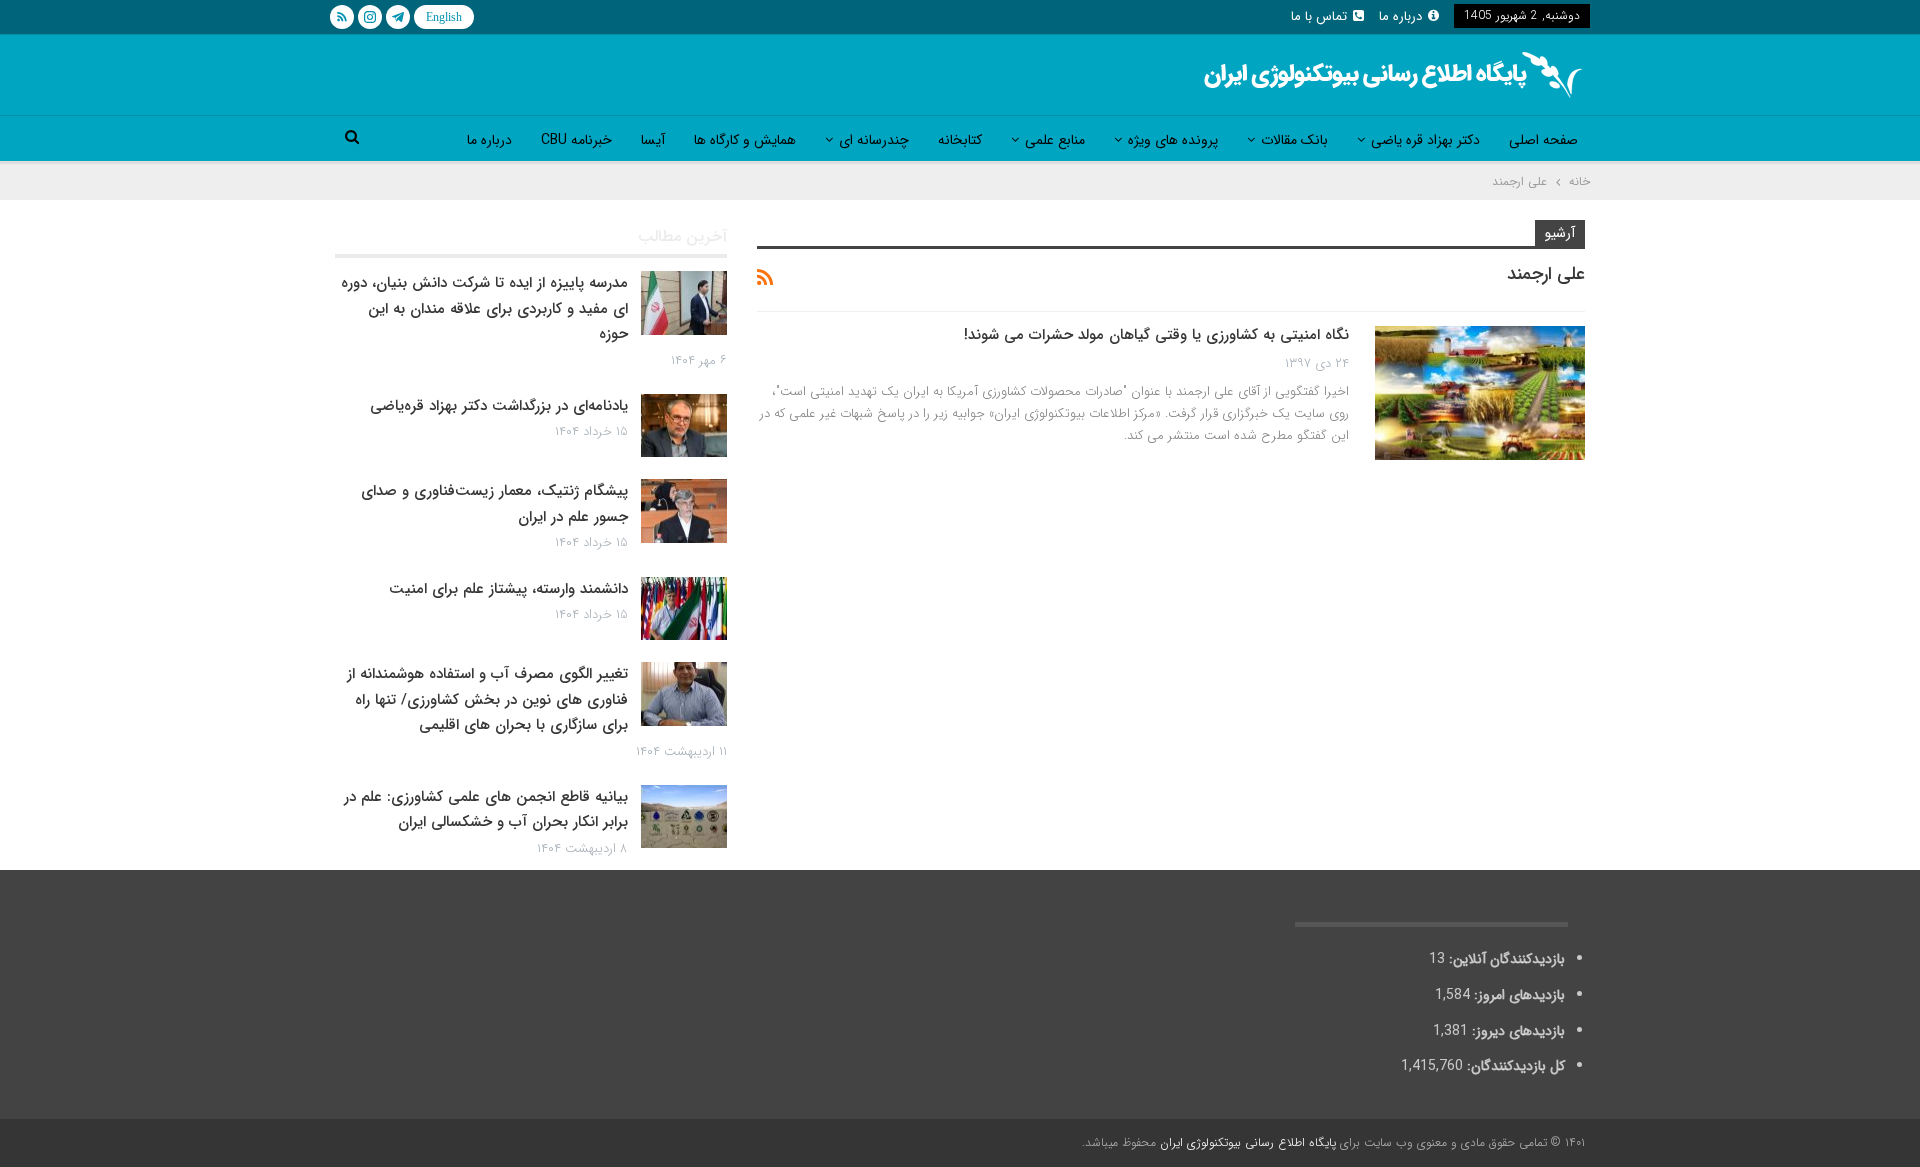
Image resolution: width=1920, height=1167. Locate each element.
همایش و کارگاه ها (745, 140)
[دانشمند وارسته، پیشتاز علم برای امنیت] (684, 609)
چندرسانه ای (874, 140)
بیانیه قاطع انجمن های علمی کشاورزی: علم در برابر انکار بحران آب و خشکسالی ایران (486, 810)
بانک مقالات (1294, 140)
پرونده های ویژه (1173, 140)
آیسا (653, 140)
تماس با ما (1319, 16)
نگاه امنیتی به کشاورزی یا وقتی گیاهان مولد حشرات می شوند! (1156, 335)
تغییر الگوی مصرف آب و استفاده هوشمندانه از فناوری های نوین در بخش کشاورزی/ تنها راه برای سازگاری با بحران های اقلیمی (487, 699)
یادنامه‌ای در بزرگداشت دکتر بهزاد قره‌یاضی (499, 406)
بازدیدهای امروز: (1517, 995)
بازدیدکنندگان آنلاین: (1505, 959)
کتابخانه (960, 140)
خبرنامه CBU (576, 140)
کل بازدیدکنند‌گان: (1514, 1066)
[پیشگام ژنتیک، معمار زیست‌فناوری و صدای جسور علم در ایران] (684, 511)
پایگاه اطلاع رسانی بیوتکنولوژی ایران (1248, 1142)
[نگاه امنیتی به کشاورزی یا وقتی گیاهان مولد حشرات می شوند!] (1480, 393)
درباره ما (1400, 16)
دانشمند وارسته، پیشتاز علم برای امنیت (508, 589)
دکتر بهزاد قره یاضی (1425, 140)
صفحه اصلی (1543, 140)
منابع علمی (1055, 140)
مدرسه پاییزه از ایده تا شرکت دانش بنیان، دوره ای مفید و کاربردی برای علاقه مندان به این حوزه (484, 308)
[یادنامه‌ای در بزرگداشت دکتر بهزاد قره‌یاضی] (684, 426)
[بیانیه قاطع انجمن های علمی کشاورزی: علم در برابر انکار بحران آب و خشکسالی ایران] (684, 817)
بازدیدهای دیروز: (1516, 1031)
